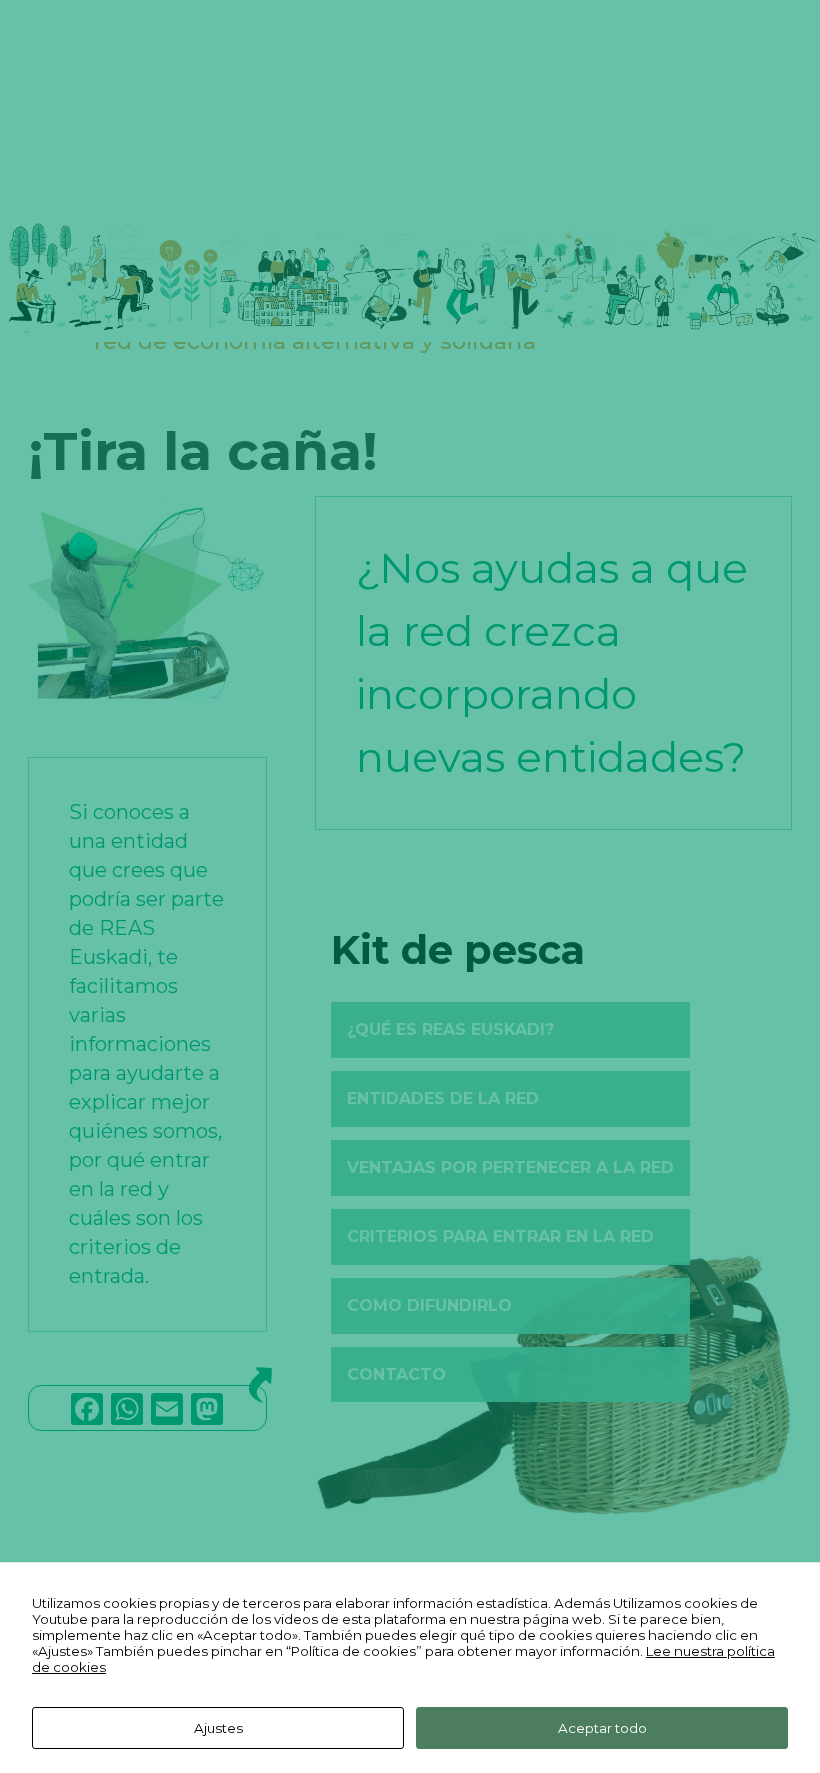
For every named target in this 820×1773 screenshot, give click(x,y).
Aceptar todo (602, 1728)
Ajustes (218, 1728)
